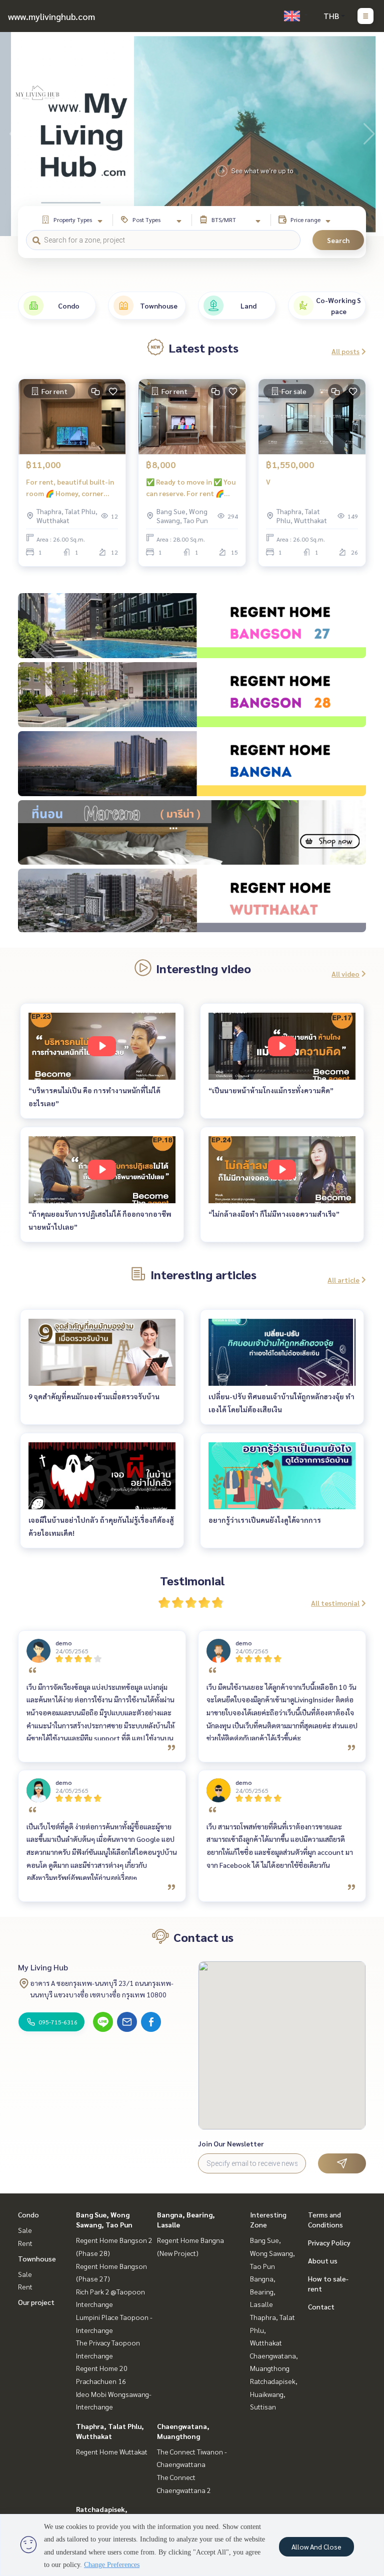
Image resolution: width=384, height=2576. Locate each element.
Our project (36, 2302)
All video (345, 974)
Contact (321, 2306)
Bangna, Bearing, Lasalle (263, 2291)
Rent (25, 2243)
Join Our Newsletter (231, 2143)
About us (323, 2260)
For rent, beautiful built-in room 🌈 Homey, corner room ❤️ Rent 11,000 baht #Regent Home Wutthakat (70, 488)
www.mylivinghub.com (51, 16)
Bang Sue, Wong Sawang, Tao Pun (272, 2253)
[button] (369, 134)
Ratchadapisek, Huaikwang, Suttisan (274, 2394)
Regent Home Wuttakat (112, 2451)
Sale (25, 2230)
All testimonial (335, 1603)
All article (343, 1280)
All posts (345, 351)
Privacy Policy (329, 2242)
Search (338, 240)
